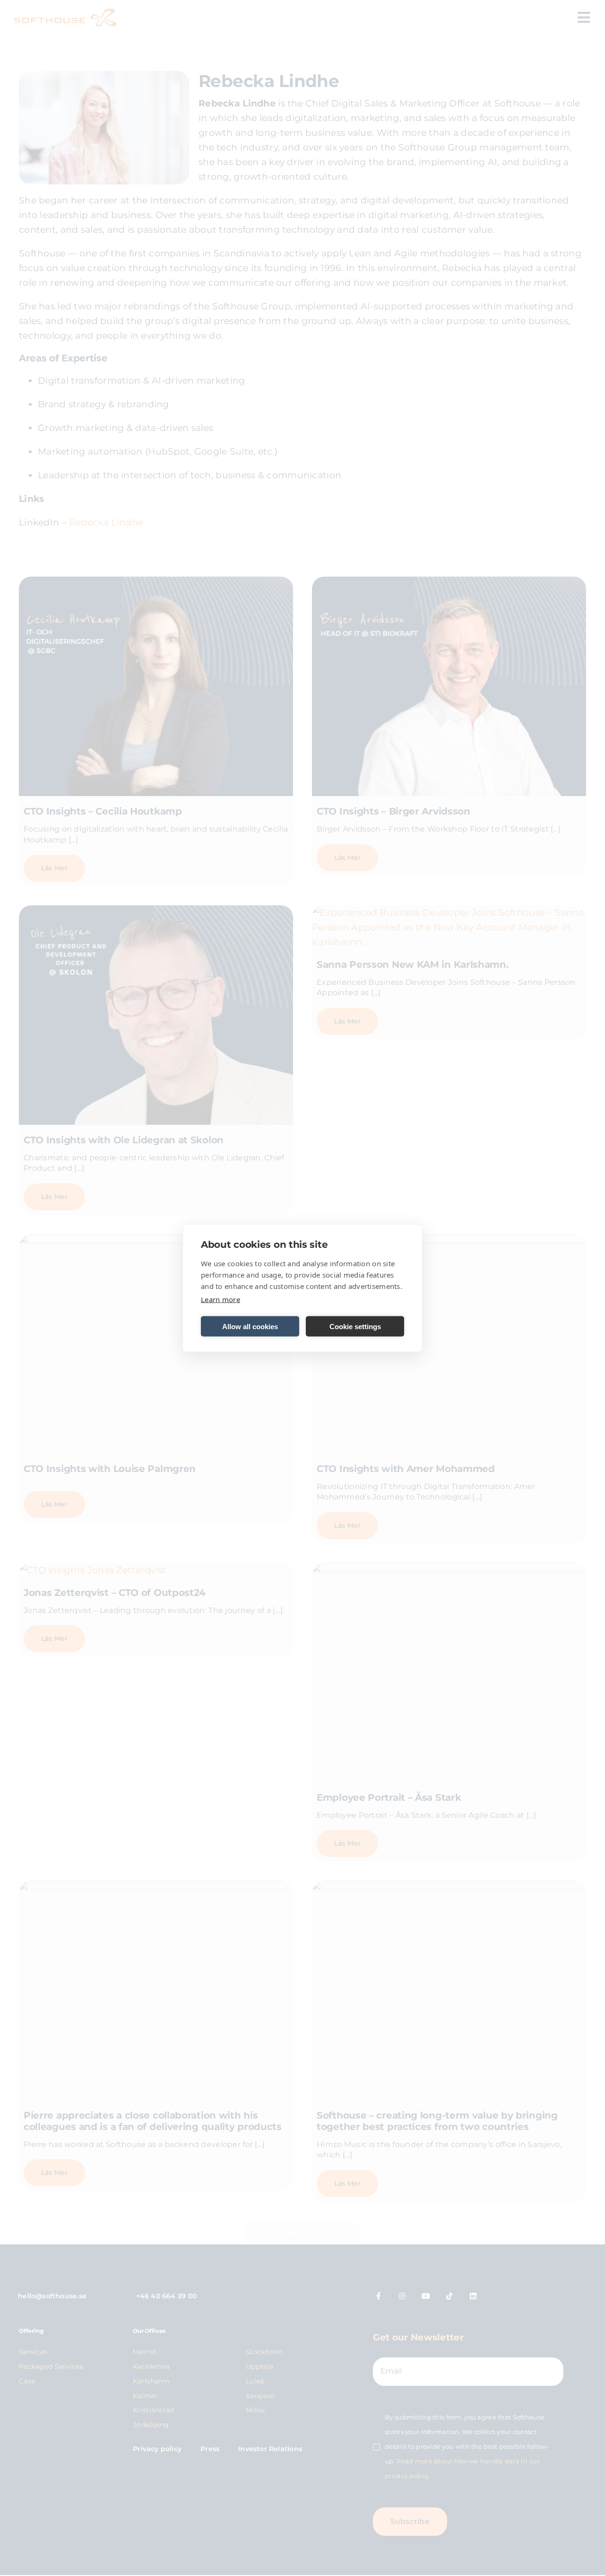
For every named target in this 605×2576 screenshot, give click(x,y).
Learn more (220, 1299)
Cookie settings (355, 1326)
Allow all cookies (250, 1326)
